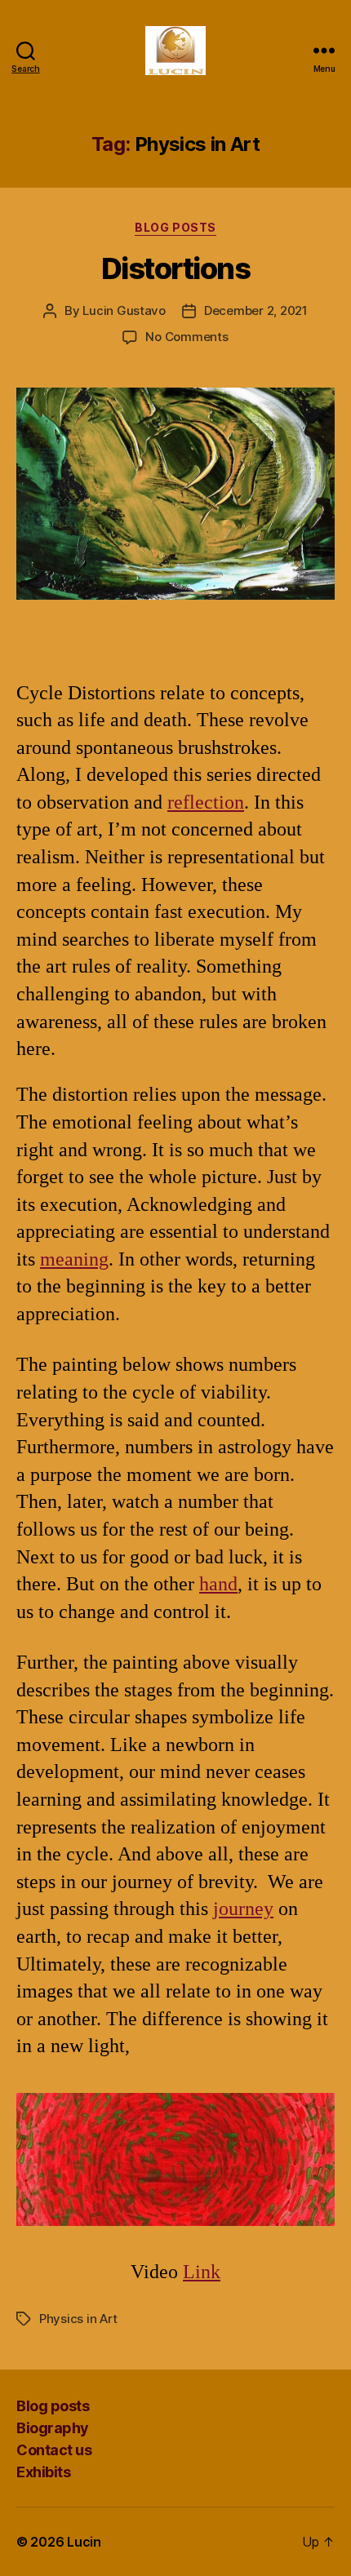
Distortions (176, 268)
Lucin (84, 2542)
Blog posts (175, 227)
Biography (53, 2428)
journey (243, 1909)
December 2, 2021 (256, 310)
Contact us (54, 2450)
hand (218, 1584)
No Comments (187, 337)
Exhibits (43, 2472)
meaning (74, 1259)
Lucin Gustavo (124, 310)
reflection (206, 802)
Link (202, 2272)
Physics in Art (78, 2319)
